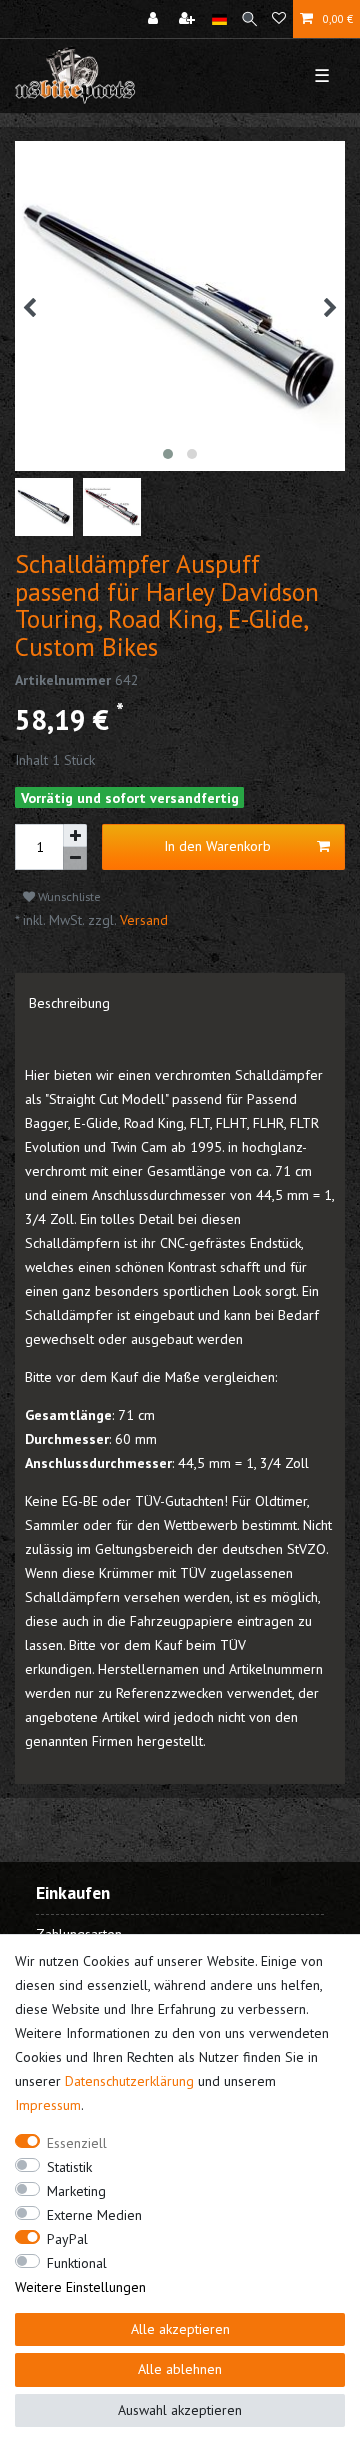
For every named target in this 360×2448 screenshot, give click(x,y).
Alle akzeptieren (180, 2329)
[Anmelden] (155, 19)
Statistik (69, 2167)
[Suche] (249, 19)
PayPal (67, 2239)
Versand (142, 920)
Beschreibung (69, 1003)
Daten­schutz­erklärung (129, 2081)
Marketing (76, 2191)
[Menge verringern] (75, 858)
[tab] (180, 1003)
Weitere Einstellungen (80, 2287)
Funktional (77, 2263)
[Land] (219, 19)
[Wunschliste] (279, 19)
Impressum (48, 2105)
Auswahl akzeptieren (180, 2410)
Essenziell (77, 2143)
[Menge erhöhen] (75, 836)
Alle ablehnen (180, 2369)
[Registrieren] (189, 19)
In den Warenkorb (217, 846)
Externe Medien (94, 2215)
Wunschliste (68, 896)
